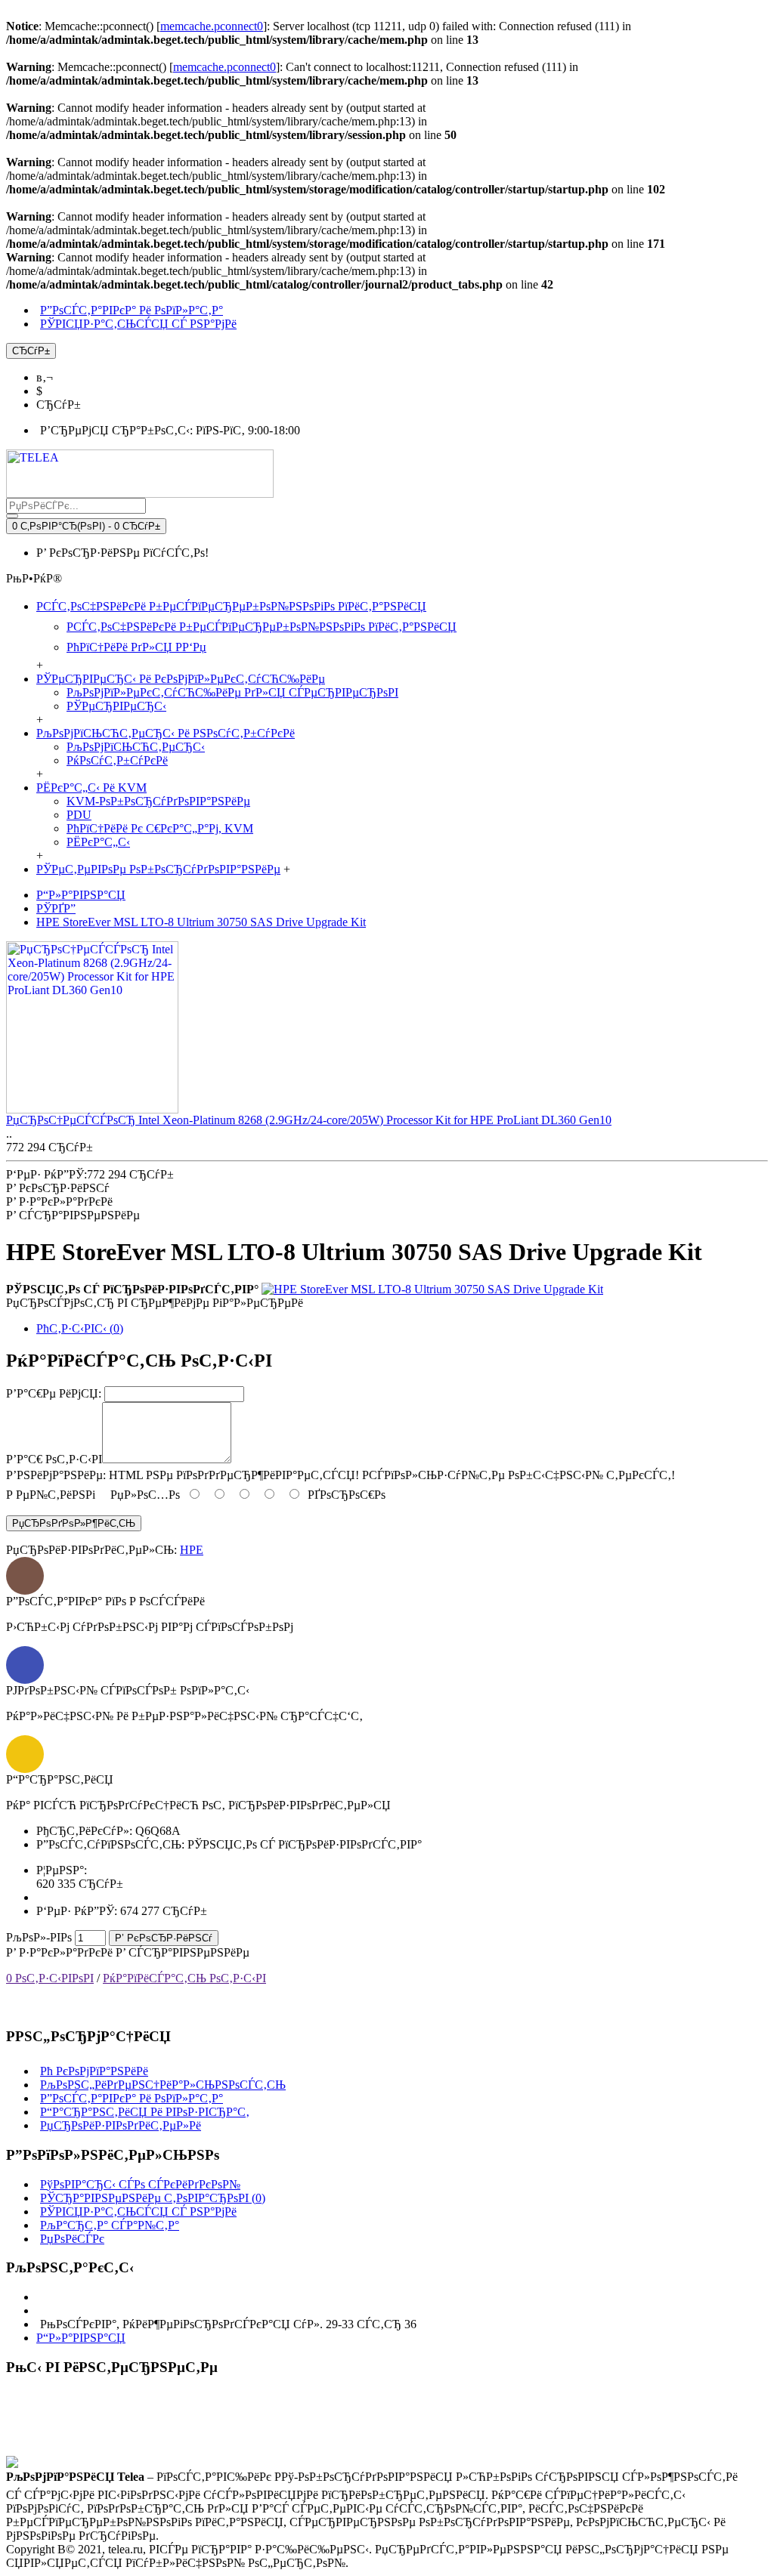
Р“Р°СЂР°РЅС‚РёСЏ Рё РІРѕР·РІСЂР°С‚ (145, 2112)
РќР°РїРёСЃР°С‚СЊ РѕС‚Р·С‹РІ (184, 1978)
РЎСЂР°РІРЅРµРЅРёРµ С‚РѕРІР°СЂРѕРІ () (153, 2198)
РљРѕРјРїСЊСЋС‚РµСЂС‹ (136, 747)
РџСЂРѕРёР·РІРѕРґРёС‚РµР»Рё (121, 2125)
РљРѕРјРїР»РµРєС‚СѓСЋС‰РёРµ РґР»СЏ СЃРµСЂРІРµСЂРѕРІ (232, 692)
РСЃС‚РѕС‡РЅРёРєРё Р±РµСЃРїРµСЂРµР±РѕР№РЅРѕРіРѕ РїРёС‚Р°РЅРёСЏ (262, 627)
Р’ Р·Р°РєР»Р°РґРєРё (59, 1952)
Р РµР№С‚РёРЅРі (51, 1495)
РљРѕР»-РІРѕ (39, 1937)
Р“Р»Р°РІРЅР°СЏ (81, 2338)
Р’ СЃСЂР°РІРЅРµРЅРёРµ (183, 1952)
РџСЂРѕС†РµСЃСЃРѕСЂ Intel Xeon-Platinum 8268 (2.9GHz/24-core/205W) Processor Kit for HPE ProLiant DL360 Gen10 (309, 1120)
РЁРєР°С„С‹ (98, 842)
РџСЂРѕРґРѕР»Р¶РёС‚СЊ (74, 1523)
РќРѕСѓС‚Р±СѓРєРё (117, 760)
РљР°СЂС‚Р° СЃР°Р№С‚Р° (110, 2225)
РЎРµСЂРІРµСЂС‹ (116, 706)
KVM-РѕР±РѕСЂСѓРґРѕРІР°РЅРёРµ (158, 801)
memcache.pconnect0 (212, 26)
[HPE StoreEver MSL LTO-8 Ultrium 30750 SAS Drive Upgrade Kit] (432, 1289)
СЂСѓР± (59, 405)
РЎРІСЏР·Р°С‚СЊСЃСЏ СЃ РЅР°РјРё (138, 2212)
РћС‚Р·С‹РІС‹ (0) (80, 1328)
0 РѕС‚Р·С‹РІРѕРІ (50, 1978)
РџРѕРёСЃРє (72, 2239)
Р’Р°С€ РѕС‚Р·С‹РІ (54, 1459)
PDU (79, 815)
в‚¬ (45, 377)
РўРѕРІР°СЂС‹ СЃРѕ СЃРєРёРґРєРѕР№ (140, 2184)
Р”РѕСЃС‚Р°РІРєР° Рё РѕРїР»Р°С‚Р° (132, 2098)
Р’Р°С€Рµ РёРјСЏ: (54, 1393)
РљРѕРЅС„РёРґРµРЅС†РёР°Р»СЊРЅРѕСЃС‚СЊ (163, 2085)
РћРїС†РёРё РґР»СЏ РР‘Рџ (136, 647)
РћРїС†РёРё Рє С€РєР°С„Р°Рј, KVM (160, 828)
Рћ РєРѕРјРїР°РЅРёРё (94, 2071)
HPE (192, 1550)
